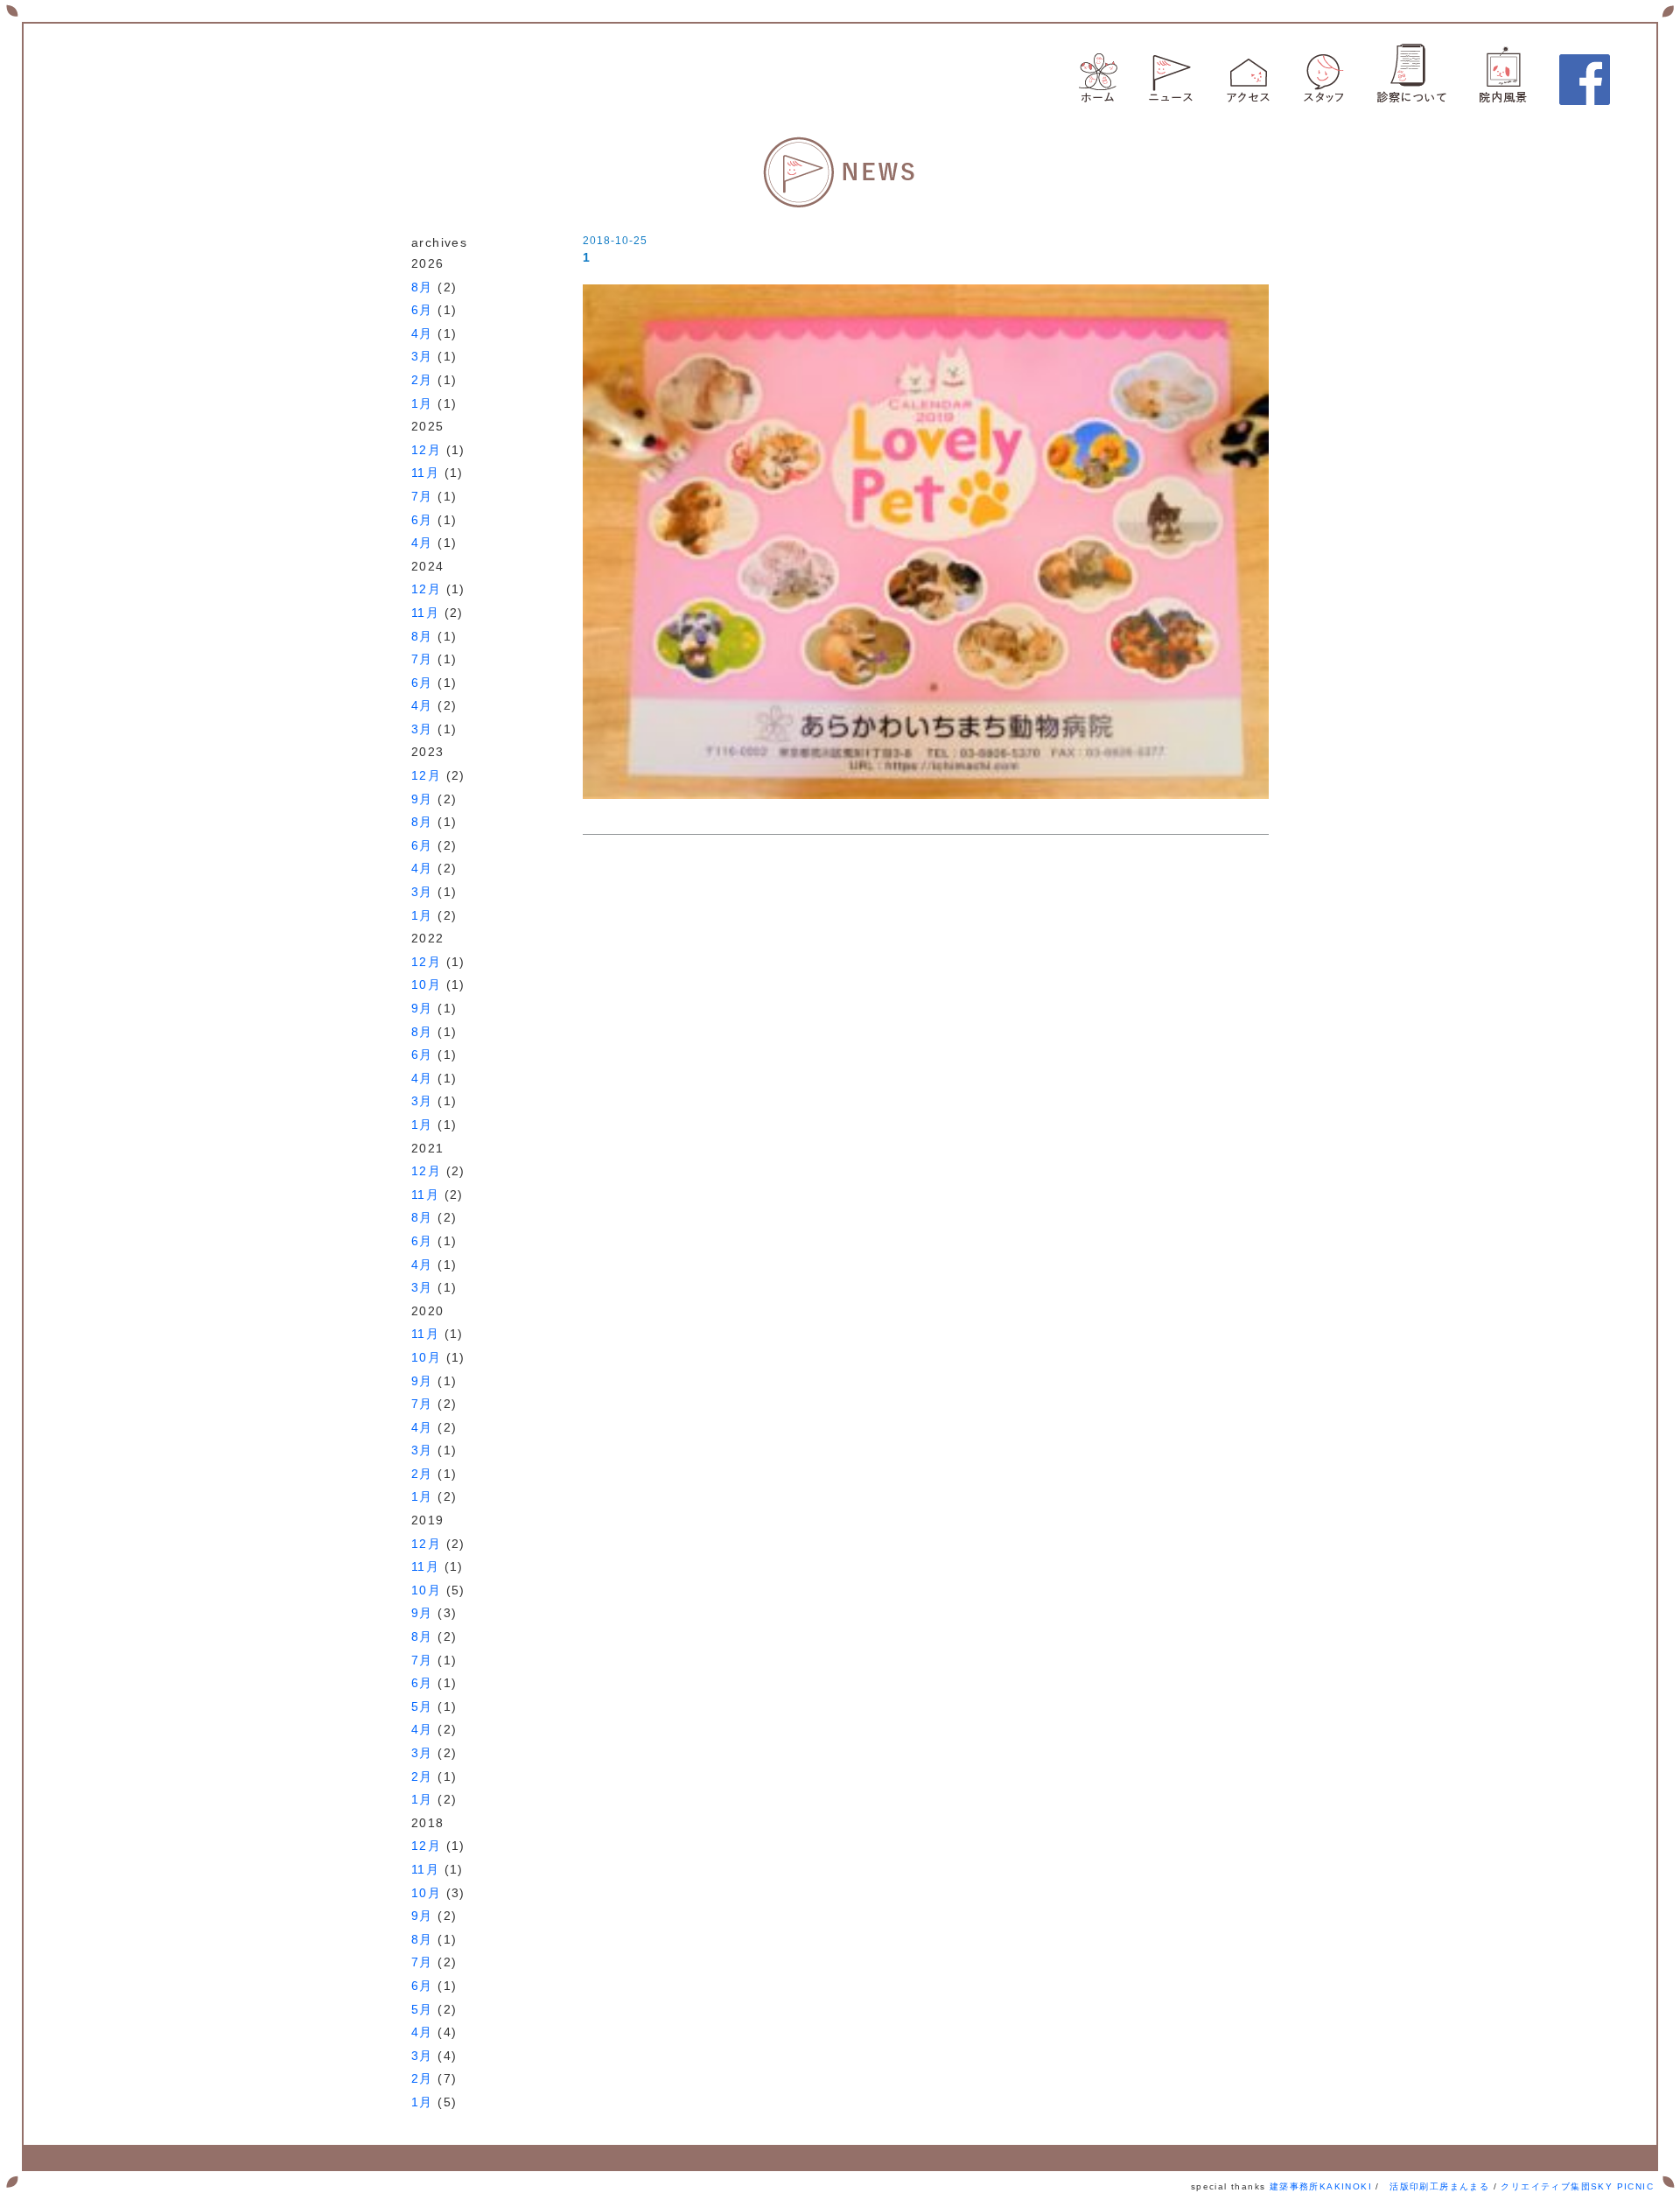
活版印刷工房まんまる (1439, 2186)
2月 (422, 380)
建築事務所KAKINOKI (1321, 2186)
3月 (422, 356)
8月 (422, 287)
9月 (422, 799)
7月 (422, 496)
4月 (422, 333)
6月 (422, 310)
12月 (426, 450)
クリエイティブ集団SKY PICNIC (1577, 2186)
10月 (426, 984)
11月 (425, 473)
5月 (422, 1706)
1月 (422, 403)
